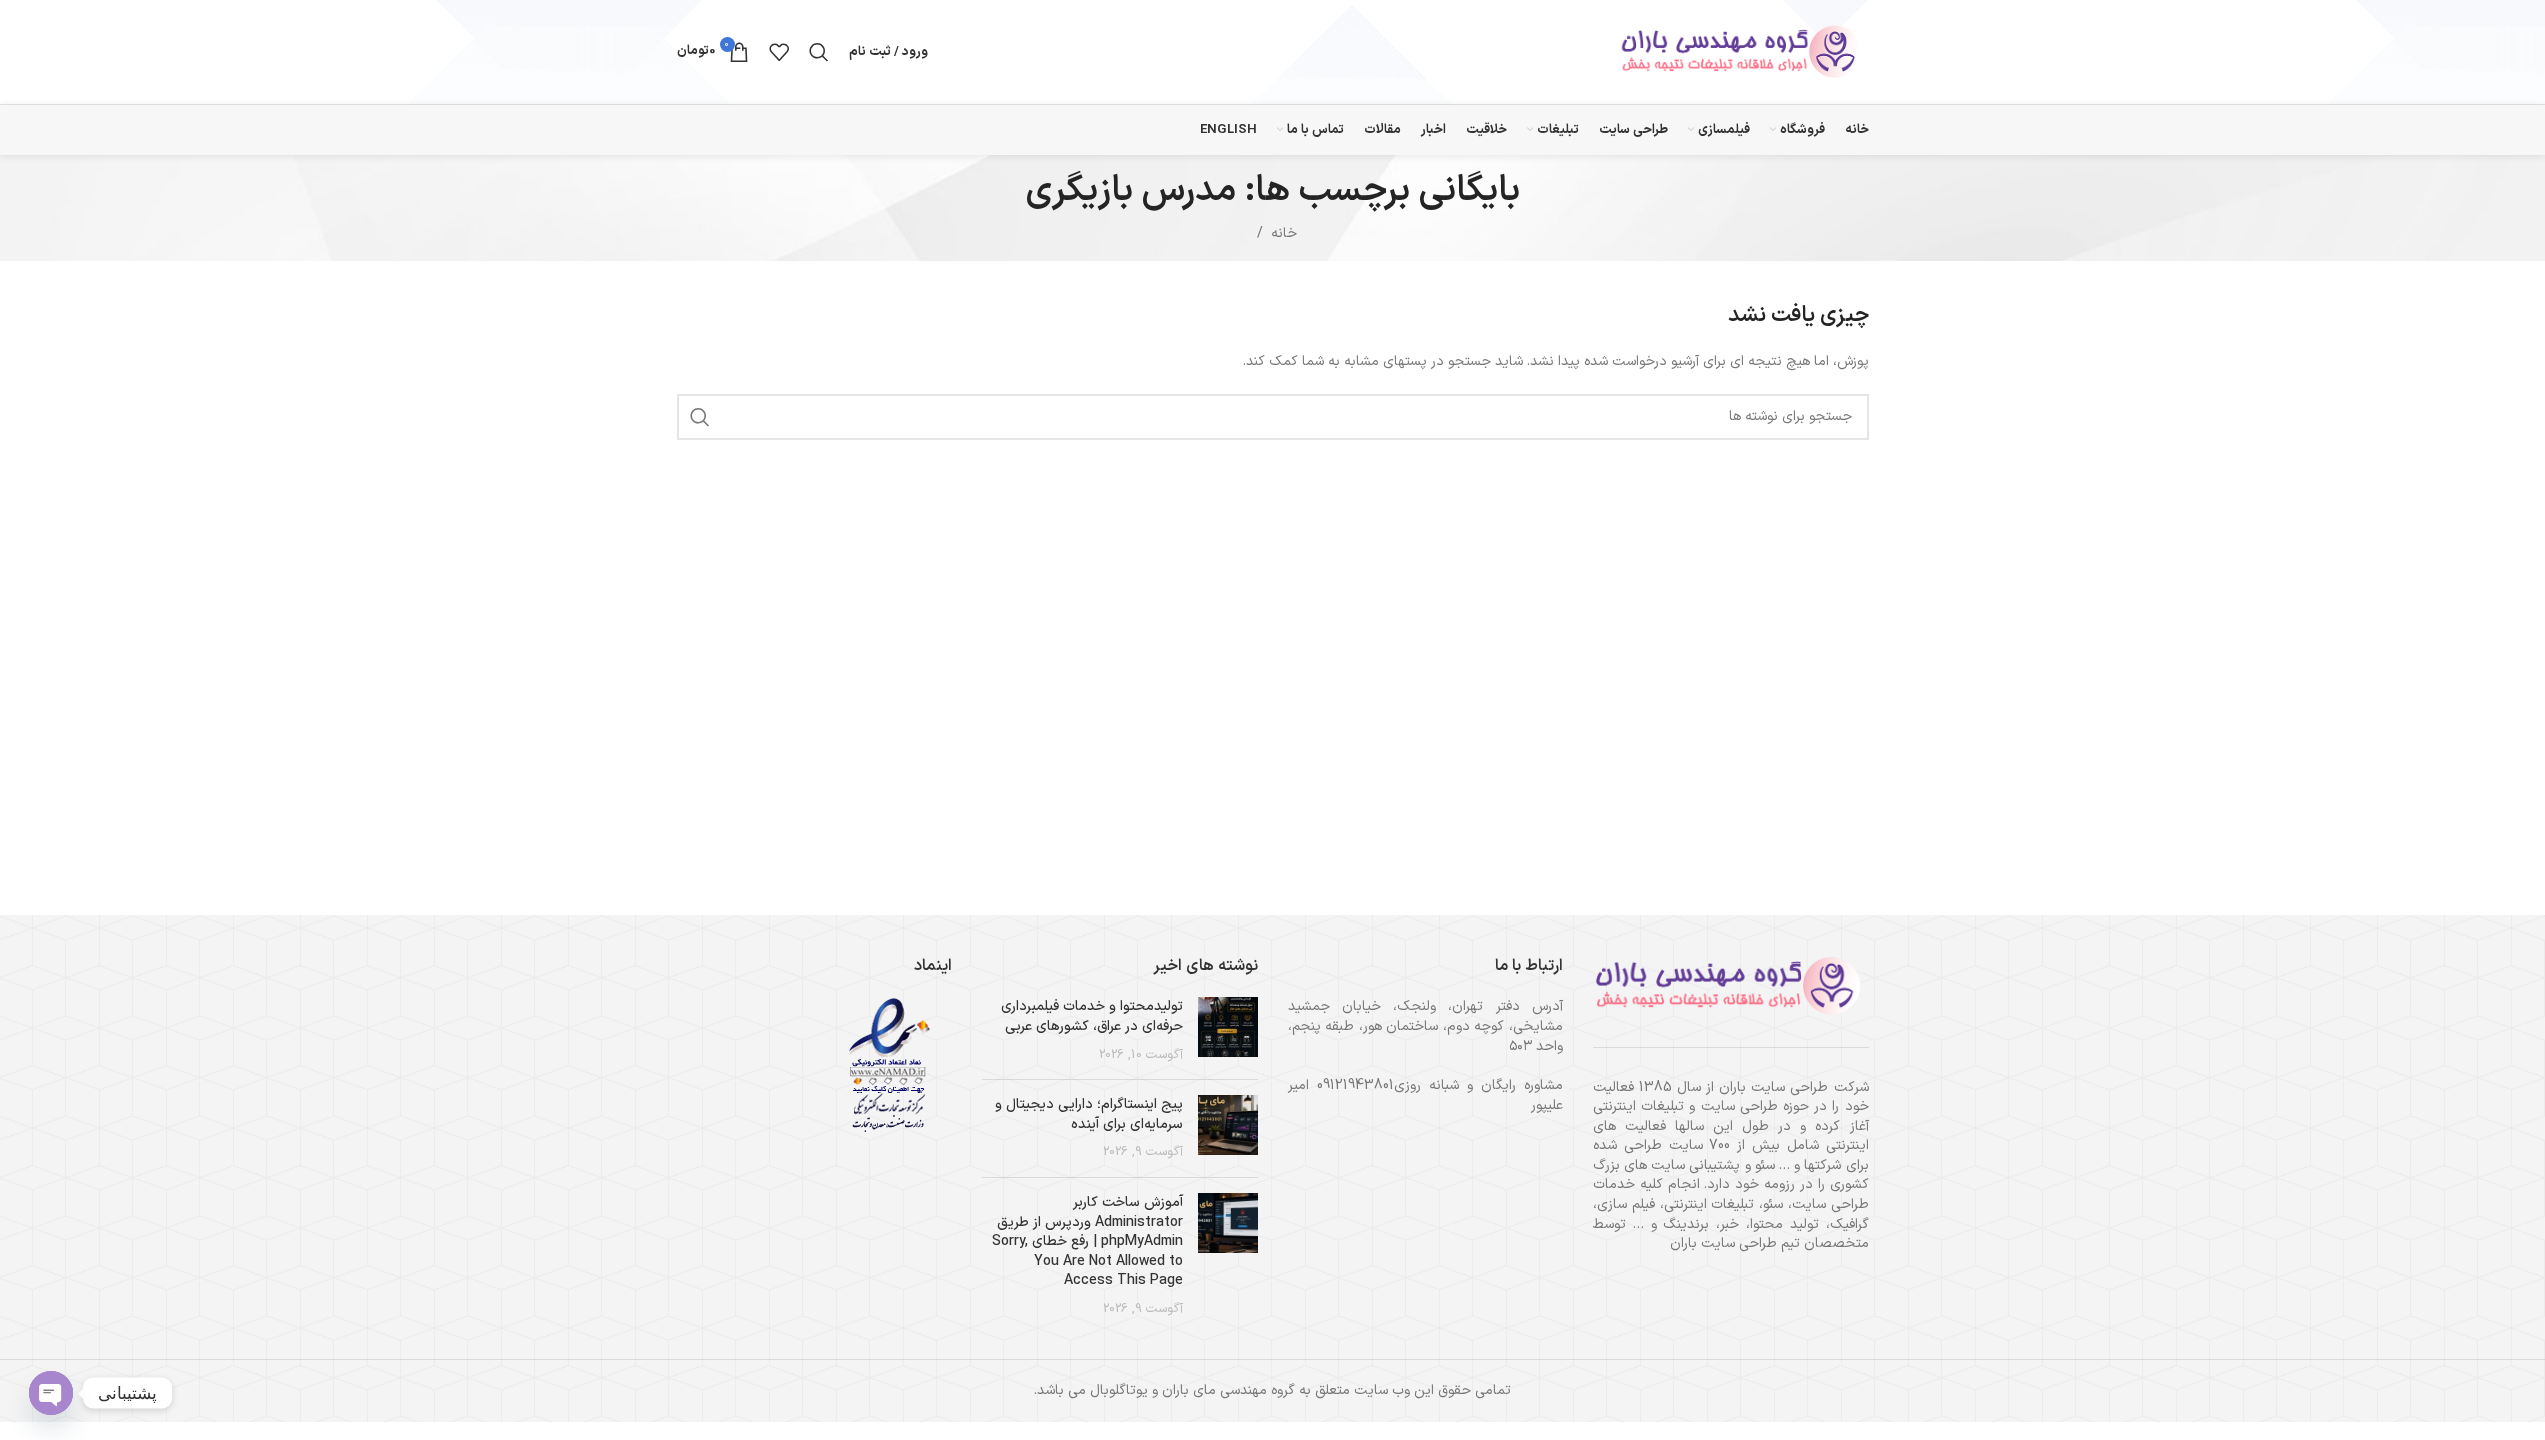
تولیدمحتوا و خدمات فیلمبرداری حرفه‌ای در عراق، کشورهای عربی (1092, 1016)
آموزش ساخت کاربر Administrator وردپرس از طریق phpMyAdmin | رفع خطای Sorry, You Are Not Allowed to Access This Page (1087, 1241)
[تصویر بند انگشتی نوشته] (1228, 1030)
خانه (1284, 233)
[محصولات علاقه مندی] (779, 52)
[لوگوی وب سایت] (1744, 51)
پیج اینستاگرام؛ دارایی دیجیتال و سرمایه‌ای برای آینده (1089, 1114)
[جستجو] (819, 52)
